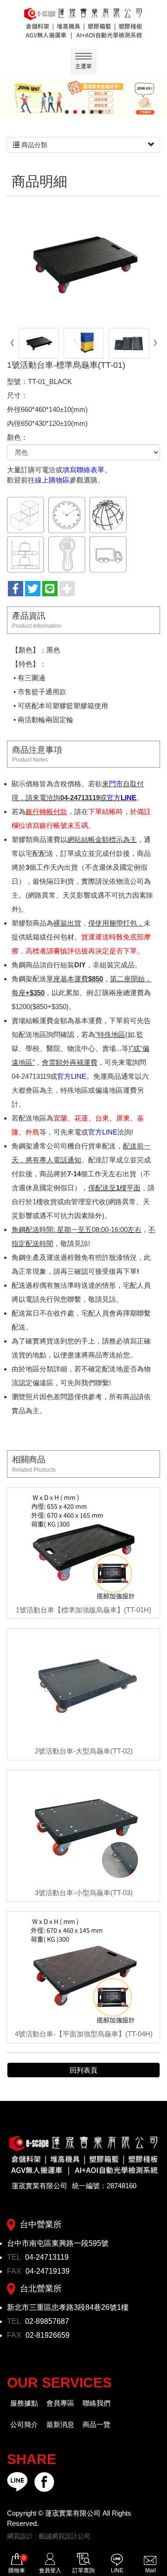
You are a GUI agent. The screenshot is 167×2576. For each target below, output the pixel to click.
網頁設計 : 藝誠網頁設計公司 (49, 2536)
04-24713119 (47, 2257)
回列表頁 (83, 2070)
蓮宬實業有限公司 (83, 23)
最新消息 (60, 2424)
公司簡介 (24, 2424)
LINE (117, 2570)
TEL (15, 2257)
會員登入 (50, 2570)
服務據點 (24, 2403)
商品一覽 (96, 2424)
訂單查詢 (83, 2570)
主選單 (83, 66)
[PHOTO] (83, 263)
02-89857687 (47, 2321)
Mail (151, 2570)
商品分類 (33, 145)
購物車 (17, 2564)
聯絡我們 (96, 2403)
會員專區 (60, 2403)
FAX (15, 2271)
